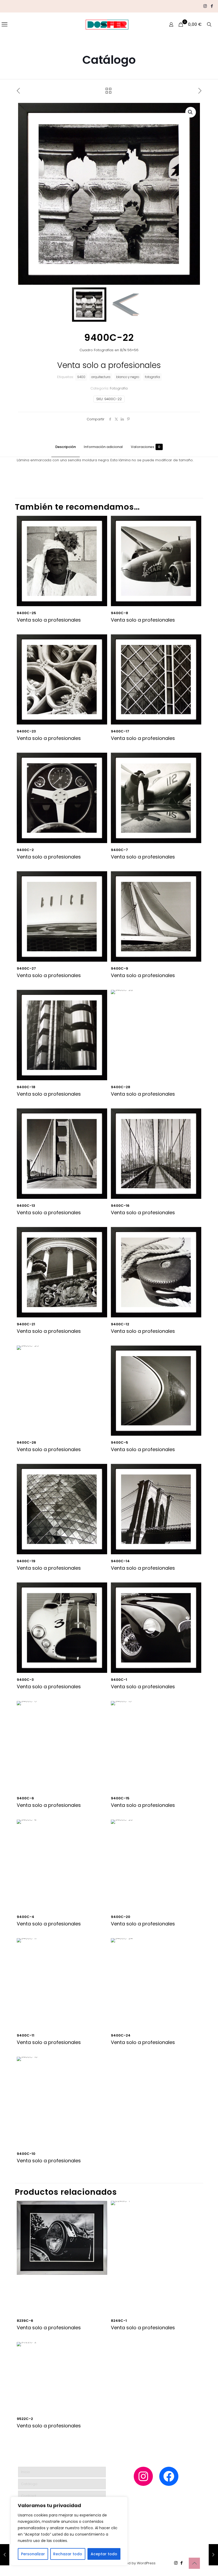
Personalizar (33, 2554)
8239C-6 (25, 2321)
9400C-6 (25, 1798)
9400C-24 (121, 2035)
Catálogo (29, 2484)
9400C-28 (121, 1087)
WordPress (146, 2563)
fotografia (152, 377)
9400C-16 (120, 1206)
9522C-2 (25, 2419)
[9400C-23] (213, 2555)
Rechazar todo (68, 2554)
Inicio (26, 2472)
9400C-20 (121, 1917)
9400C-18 (26, 1087)
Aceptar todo (104, 2554)
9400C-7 (119, 850)
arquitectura (101, 377)
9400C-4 (26, 1917)
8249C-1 (119, 2321)
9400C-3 (25, 1680)
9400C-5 (120, 1442)
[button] (191, 112)
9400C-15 (120, 1798)
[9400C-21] (5, 2555)
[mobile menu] (5, 24)
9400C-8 (120, 613)
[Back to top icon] (194, 2563)
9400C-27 (26, 968)
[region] (69, 2531)
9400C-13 (26, 1206)
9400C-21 (26, 1324)
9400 (81, 377)
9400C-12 (120, 1324)
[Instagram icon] (205, 6)
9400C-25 (26, 613)
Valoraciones (146, 447)
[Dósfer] (107, 24)
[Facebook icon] (212, 6)
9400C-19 (26, 1561)
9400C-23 (26, 731)
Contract (29, 2496)
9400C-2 (25, 850)
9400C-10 (26, 2154)
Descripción (66, 447)
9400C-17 (120, 731)
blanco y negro (128, 377)
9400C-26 (26, 1442)
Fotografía (119, 388)
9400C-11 (26, 2035)
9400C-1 (119, 1680)
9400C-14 (120, 1561)
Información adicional (103, 447)
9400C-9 (120, 968)
